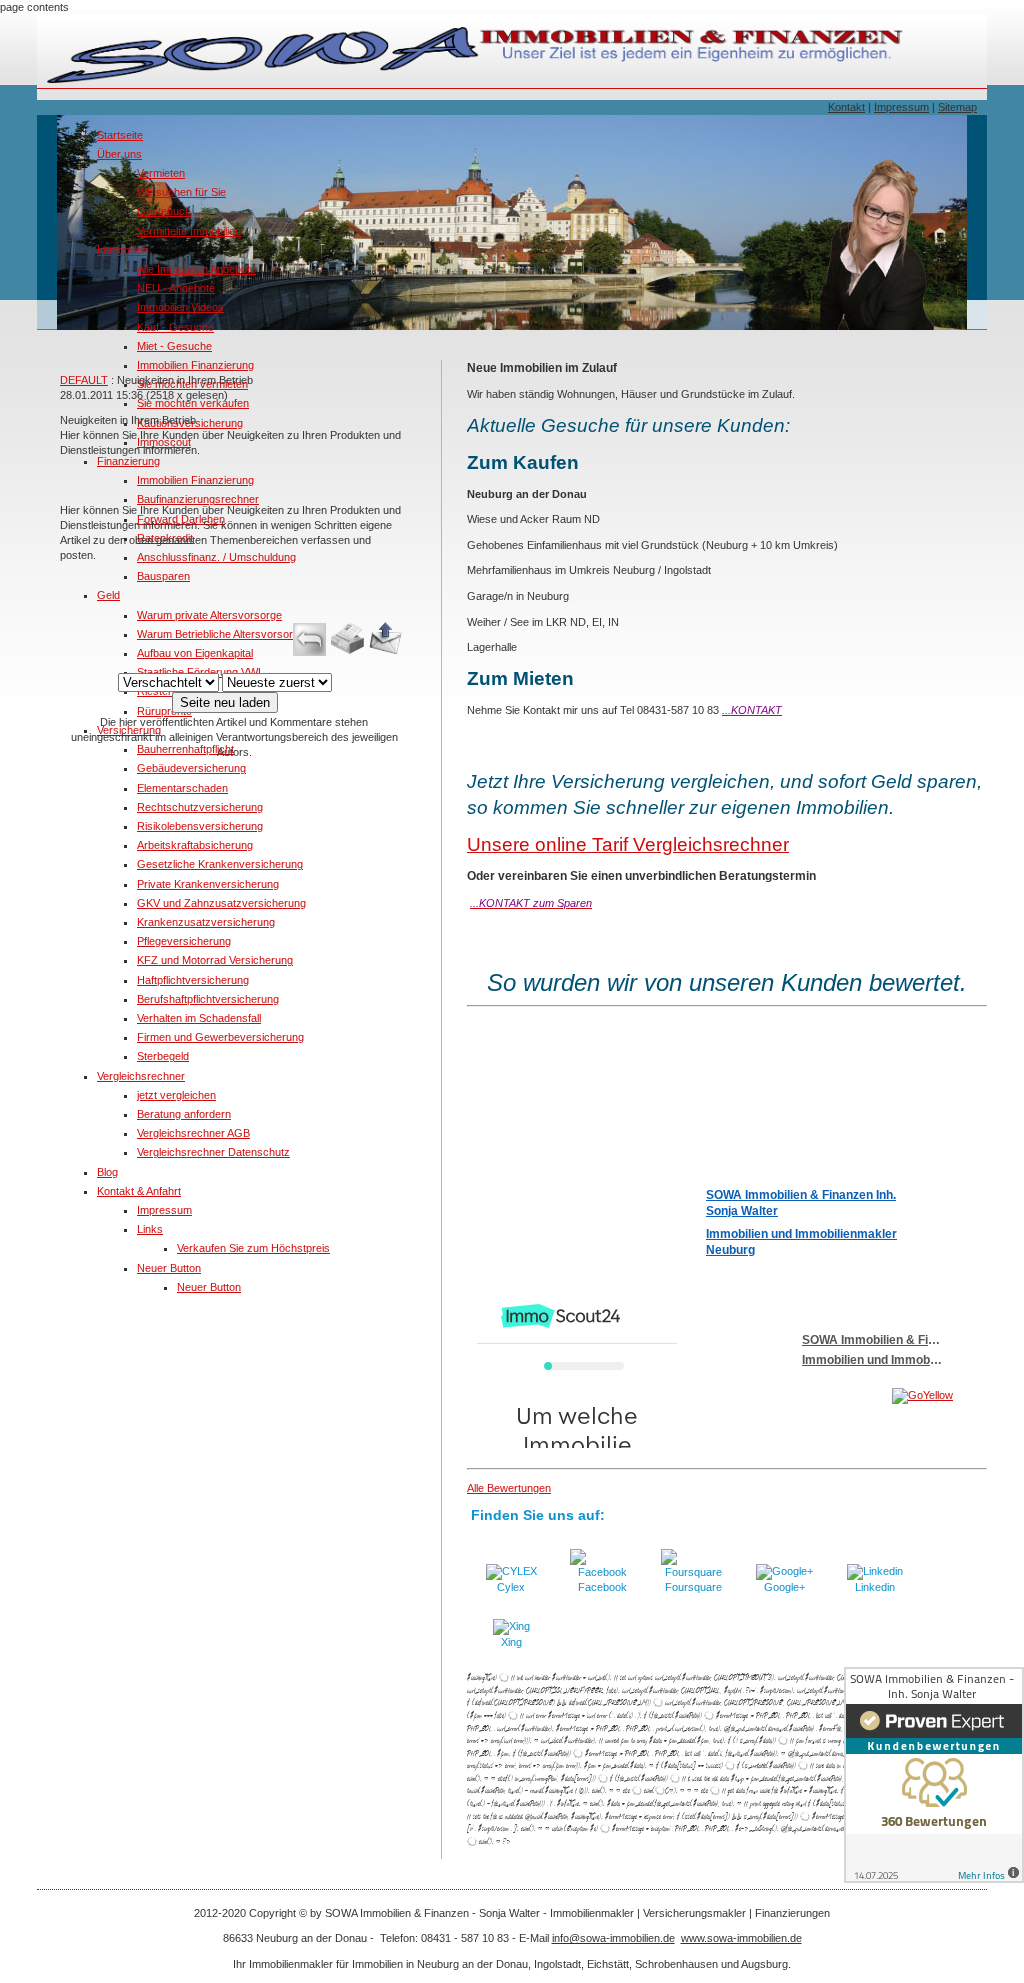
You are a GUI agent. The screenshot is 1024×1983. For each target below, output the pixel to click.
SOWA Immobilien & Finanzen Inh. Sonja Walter (801, 1203)
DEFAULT (84, 380)
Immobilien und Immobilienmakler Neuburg (801, 1242)
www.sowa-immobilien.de (741, 1938)
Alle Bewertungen (509, 1488)
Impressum (901, 107)
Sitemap (957, 107)
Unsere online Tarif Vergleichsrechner (628, 844)
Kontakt (846, 107)
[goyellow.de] (834, 1396)
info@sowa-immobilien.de (613, 1938)
